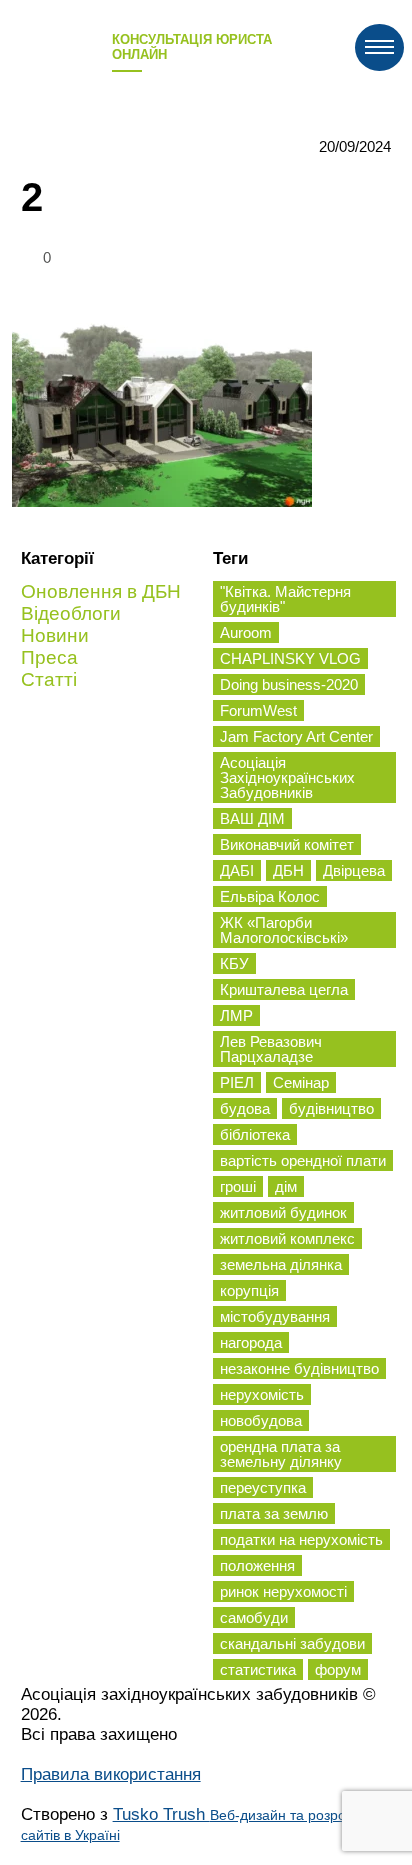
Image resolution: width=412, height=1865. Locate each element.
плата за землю (274, 1513)
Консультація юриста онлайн (192, 47)
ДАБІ (237, 870)
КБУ (234, 963)
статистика (258, 1669)
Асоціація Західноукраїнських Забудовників (287, 777)
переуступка (263, 1487)
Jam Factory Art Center (296, 736)
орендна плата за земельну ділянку (281, 1454)
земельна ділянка (281, 1264)
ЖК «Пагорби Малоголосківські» (284, 930)
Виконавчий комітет (287, 844)
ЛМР (236, 1015)
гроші (238, 1186)
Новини (55, 635)
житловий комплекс (287, 1238)
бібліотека (255, 1134)
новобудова (261, 1420)
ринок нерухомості (283, 1591)
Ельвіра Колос (270, 896)
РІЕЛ (237, 1082)
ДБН (288, 870)
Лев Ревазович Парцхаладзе (271, 1049)
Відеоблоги (71, 613)
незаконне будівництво (299, 1368)
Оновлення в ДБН (101, 591)
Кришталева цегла (284, 989)
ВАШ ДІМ (252, 818)
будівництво (331, 1108)
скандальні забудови (292, 1643)
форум (338, 1669)
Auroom (246, 632)
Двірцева (354, 870)
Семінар (301, 1082)
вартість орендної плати (303, 1160)
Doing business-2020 (289, 684)
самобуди (254, 1617)
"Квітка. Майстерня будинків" (285, 599)
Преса (49, 657)
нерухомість (262, 1394)
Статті (49, 679)
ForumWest (258, 710)
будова (245, 1108)
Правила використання (111, 1774)
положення (257, 1565)
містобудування (275, 1316)
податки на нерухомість (301, 1539)
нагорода (251, 1342)
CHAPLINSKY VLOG (290, 658)
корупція (249, 1290)
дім (286, 1186)
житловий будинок (283, 1212)
